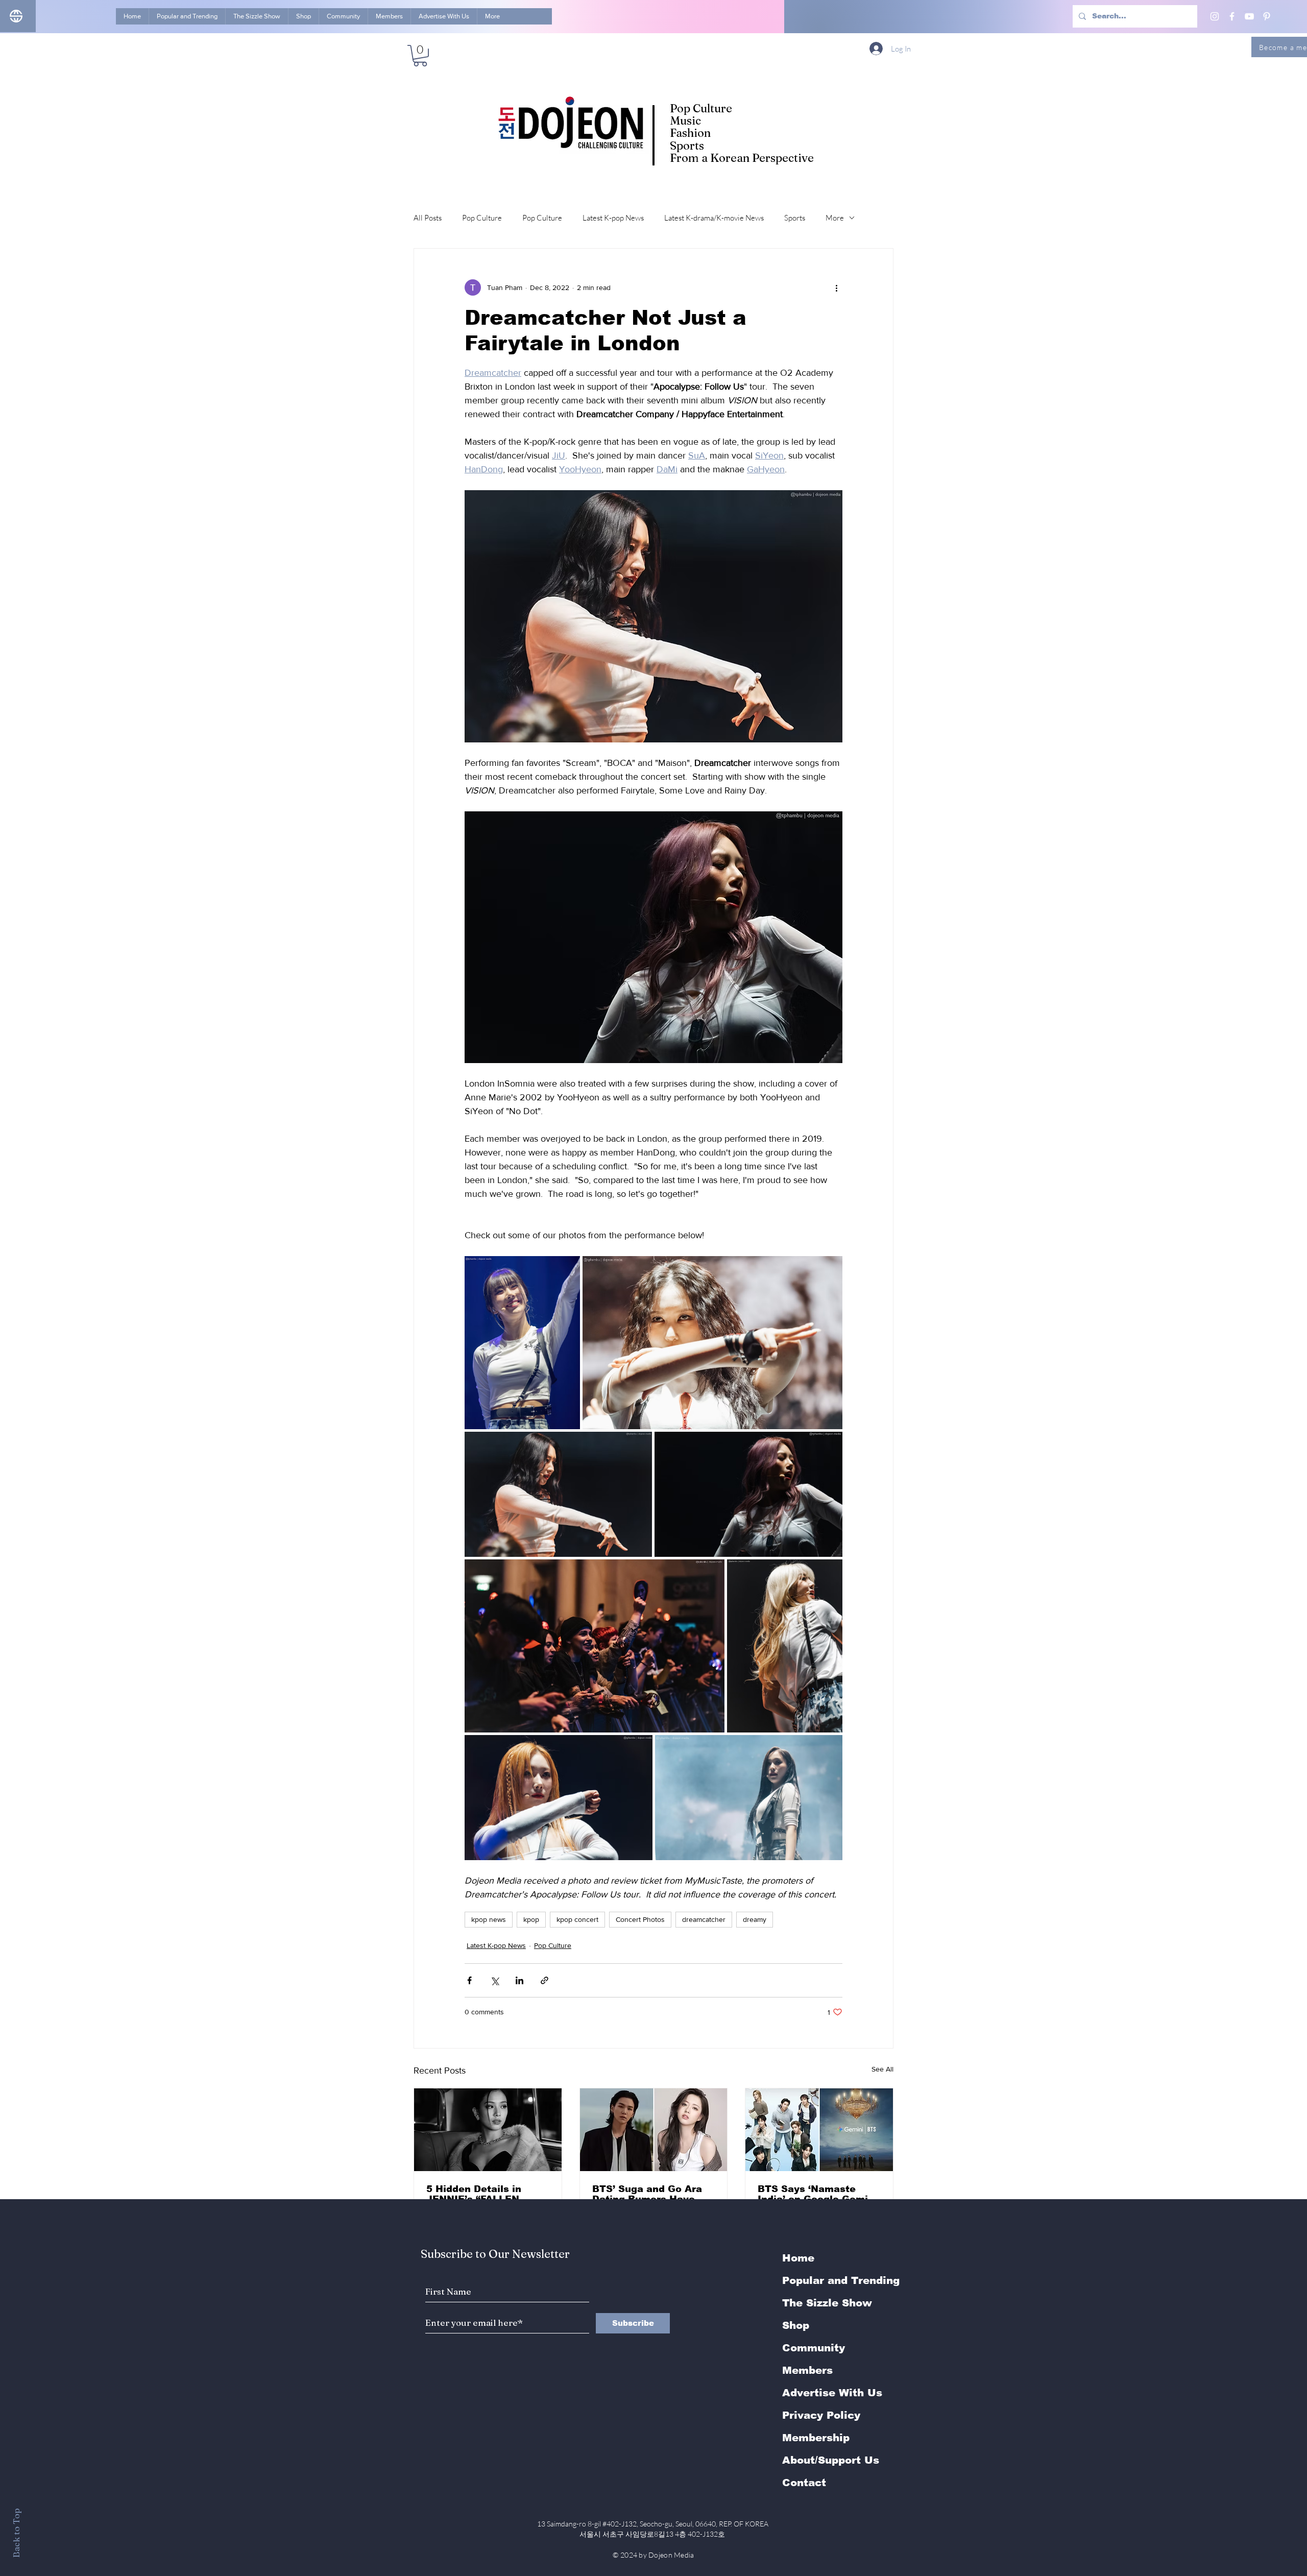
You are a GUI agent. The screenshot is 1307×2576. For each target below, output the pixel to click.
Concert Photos (640, 1919)
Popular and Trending (841, 2280)
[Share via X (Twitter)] (494, 1980)
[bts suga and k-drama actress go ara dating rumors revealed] (654, 2130)
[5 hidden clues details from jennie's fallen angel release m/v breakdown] (488, 2130)
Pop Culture (482, 218)
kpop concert (577, 1919)
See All (882, 2069)
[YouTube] (1249, 16)
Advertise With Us (832, 2393)
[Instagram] (1215, 16)
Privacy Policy (821, 2415)
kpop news (489, 1919)
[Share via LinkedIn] (519, 1980)
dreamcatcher (704, 1919)
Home (798, 2258)
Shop (796, 2325)
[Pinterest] (1267, 16)
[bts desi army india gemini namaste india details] (819, 2130)
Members (807, 2370)
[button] (420, 56)
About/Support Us (831, 2460)
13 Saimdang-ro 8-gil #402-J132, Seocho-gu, (653, 2524)
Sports (795, 218)
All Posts (428, 218)
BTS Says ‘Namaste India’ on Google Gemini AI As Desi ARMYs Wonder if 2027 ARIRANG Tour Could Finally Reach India (817, 2194)
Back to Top (16, 2533)
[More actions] (836, 287)
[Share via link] (544, 1980)
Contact (804, 2483)
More (835, 218)
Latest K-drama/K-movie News (714, 218)
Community (814, 2348)
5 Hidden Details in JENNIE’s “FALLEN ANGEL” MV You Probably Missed (474, 2194)
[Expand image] (522, 1343)
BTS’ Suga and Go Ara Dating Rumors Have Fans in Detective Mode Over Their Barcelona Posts (651, 2194)
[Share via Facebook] (469, 1980)
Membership (816, 2438)
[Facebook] (1232, 16)
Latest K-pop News (613, 218)
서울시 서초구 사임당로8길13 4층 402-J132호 (654, 2534)
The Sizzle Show (827, 2303)
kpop (531, 1919)
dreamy (755, 1919)
